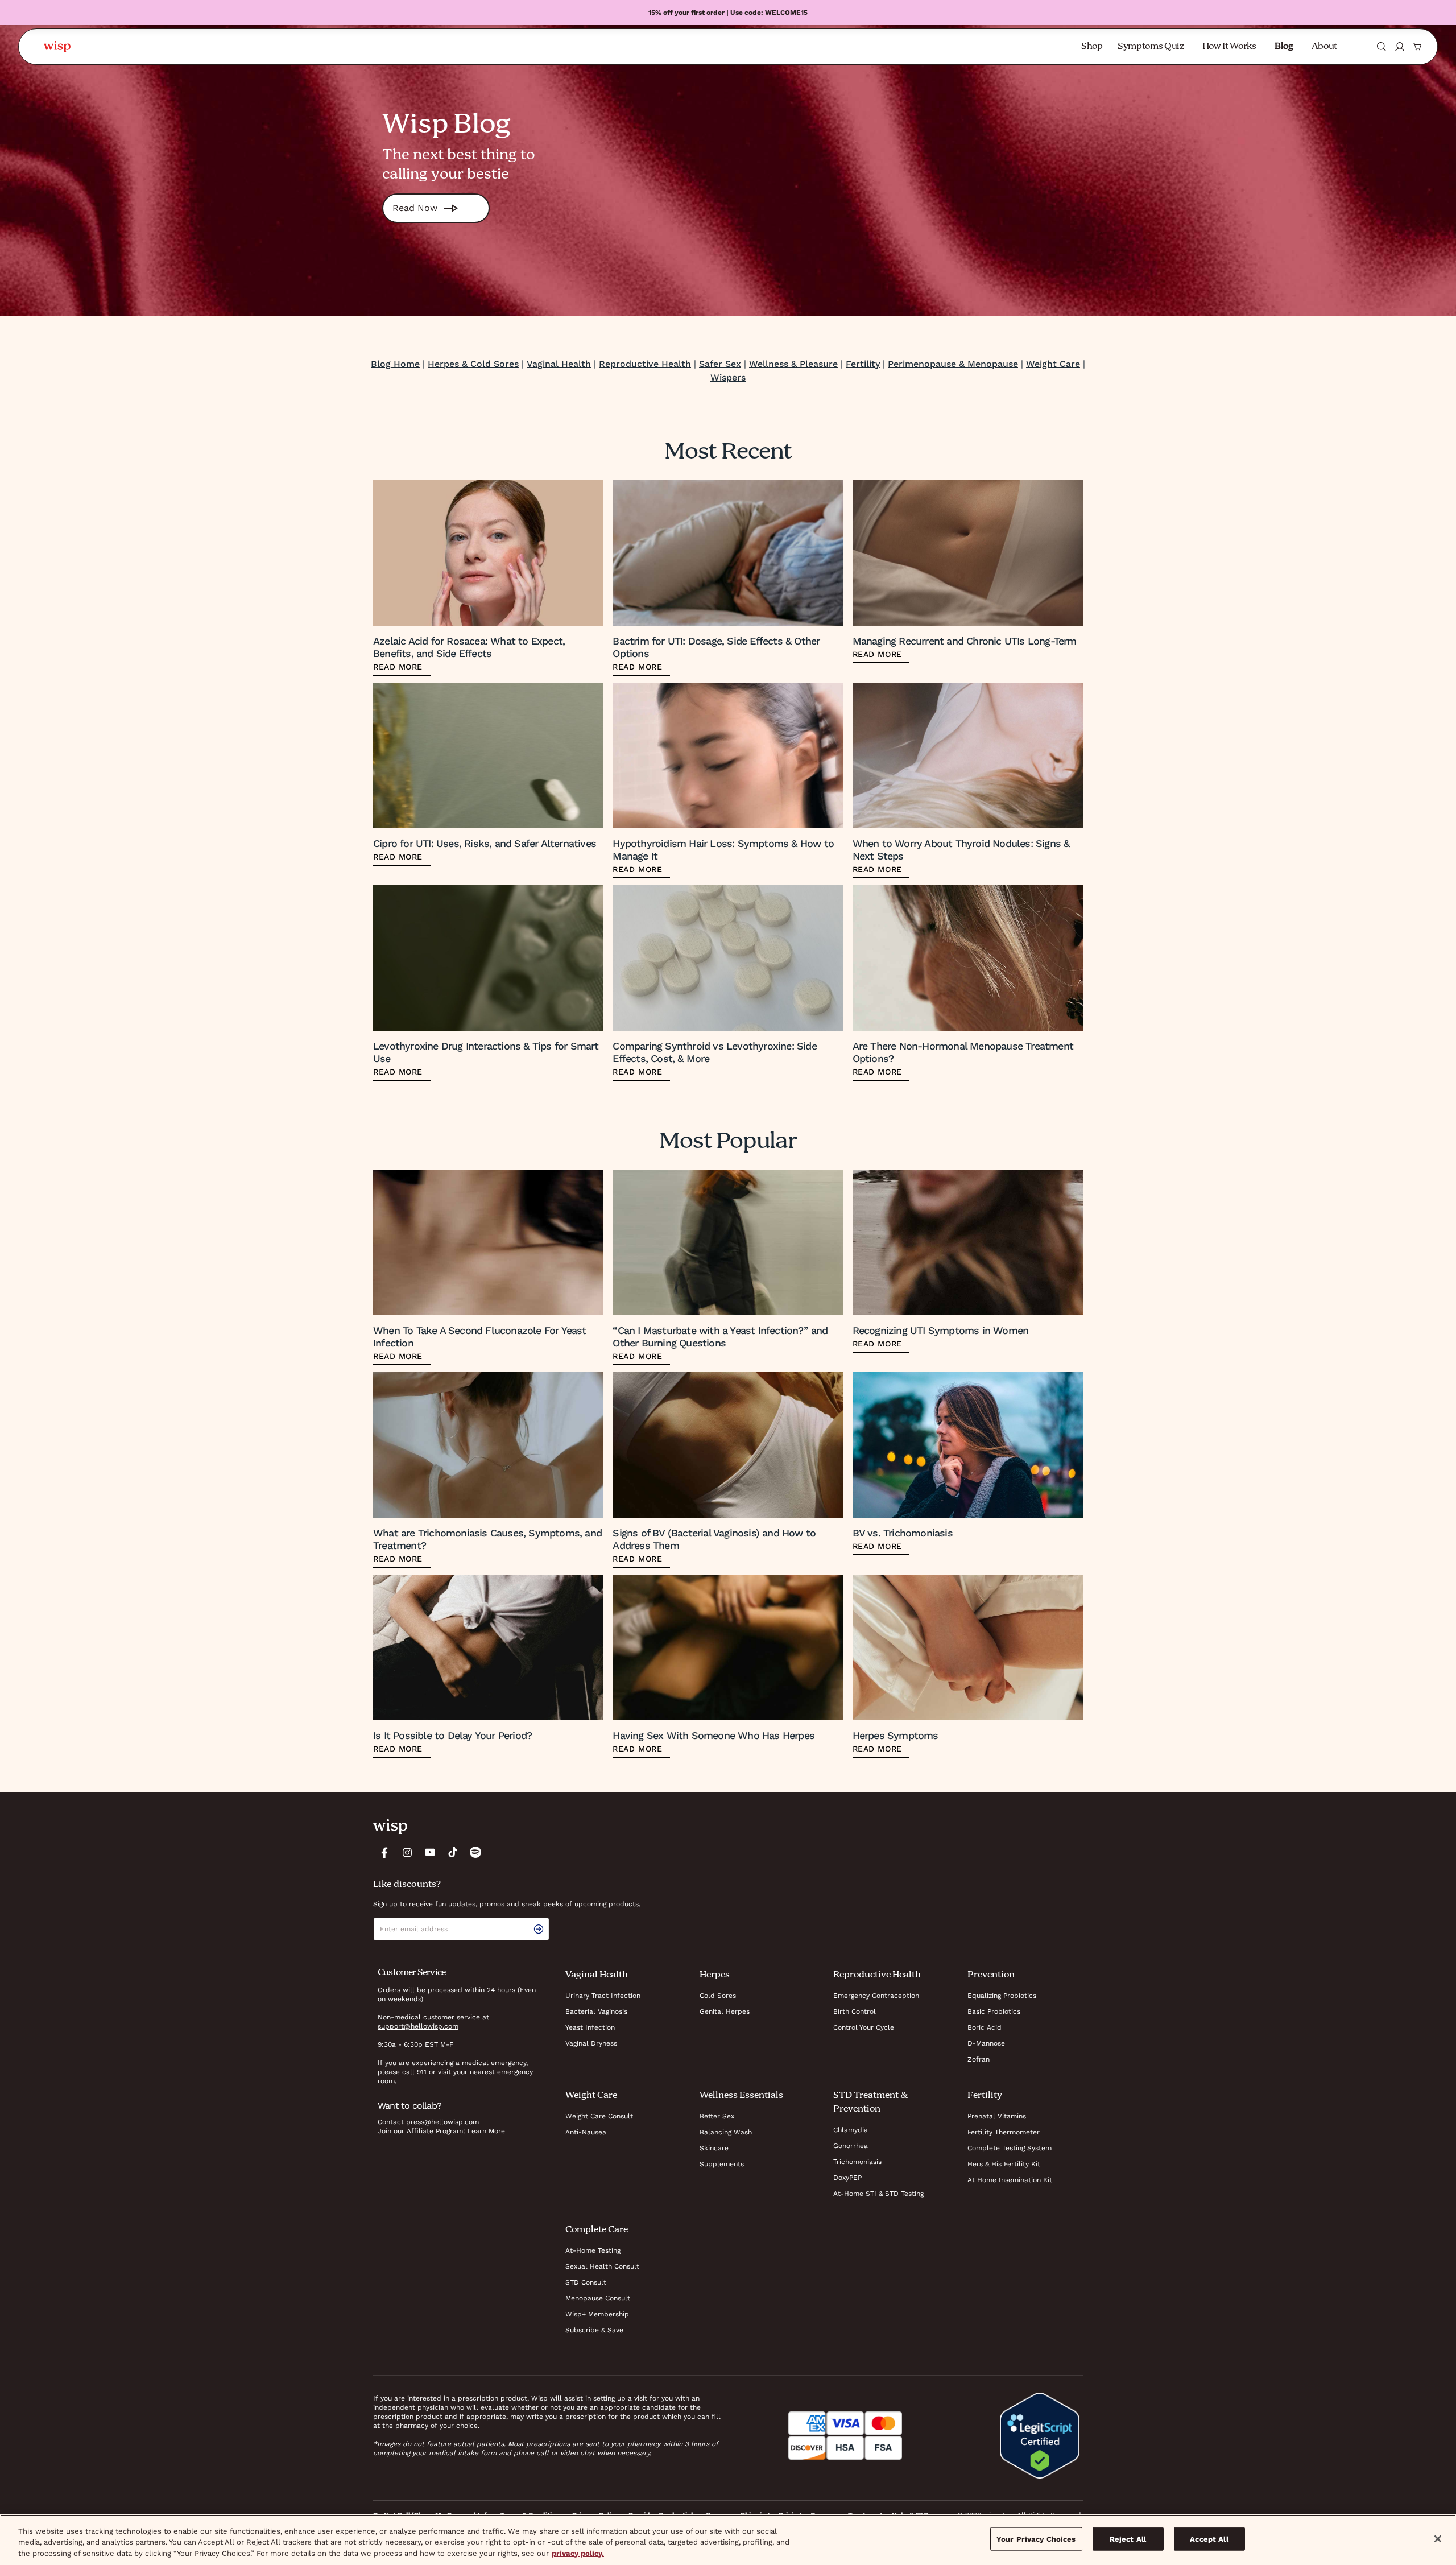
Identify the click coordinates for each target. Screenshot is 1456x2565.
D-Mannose (986, 2043)
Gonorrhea (851, 2146)
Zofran (979, 2059)
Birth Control (855, 2011)
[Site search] (1381, 47)
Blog (1284, 47)
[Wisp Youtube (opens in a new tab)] (430, 1852)
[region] (728, 2540)
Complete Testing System (1010, 2148)
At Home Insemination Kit (1010, 2180)
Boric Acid (985, 2027)
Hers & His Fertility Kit (1004, 2164)
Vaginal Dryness (591, 2043)
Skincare (714, 2148)
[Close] (1438, 2539)
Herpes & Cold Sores (473, 364)
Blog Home (395, 364)
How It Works (1229, 47)
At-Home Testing (593, 2250)
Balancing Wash (726, 2132)
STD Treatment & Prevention (870, 2103)
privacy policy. (578, 2553)
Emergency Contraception (876, 1996)
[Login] (1400, 47)
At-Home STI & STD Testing (878, 2194)
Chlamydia (851, 2130)
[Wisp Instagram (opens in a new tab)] (407, 1852)
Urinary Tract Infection (603, 1996)
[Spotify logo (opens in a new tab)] (475, 1852)
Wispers (728, 377)
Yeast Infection (590, 2027)
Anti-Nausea (586, 2132)
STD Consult (586, 2282)
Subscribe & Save (594, 2330)
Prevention (991, 1975)
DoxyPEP (847, 2178)
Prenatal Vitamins (997, 2116)
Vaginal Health (559, 364)
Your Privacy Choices (1036, 2539)
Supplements (722, 2164)
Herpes (715, 1975)
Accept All (1209, 2539)
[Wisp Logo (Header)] (57, 47)
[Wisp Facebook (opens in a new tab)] (384, 1852)
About (1324, 47)
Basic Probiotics (994, 2011)
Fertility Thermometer (1004, 2132)
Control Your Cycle (864, 2027)
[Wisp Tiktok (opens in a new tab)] (453, 1852)
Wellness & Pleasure (793, 364)
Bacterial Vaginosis (596, 2011)
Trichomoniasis (857, 2162)
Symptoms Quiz (1151, 47)
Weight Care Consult (599, 2116)
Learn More (486, 2131)
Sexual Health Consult (602, 2266)
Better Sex (717, 2116)
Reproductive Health (645, 364)
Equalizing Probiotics (1002, 1996)
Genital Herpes (725, 2011)
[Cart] (1417, 47)
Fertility (863, 364)
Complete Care (597, 2230)
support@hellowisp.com (418, 2026)
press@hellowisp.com (442, 2122)
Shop (1092, 47)
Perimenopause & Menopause (953, 364)
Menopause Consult (598, 2298)
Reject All (1128, 2539)
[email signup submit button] (541, 1929)
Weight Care (1053, 364)
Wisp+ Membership (597, 2314)
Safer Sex (720, 364)
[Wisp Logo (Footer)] (390, 1827)
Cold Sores (718, 1996)
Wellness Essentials (741, 2096)
